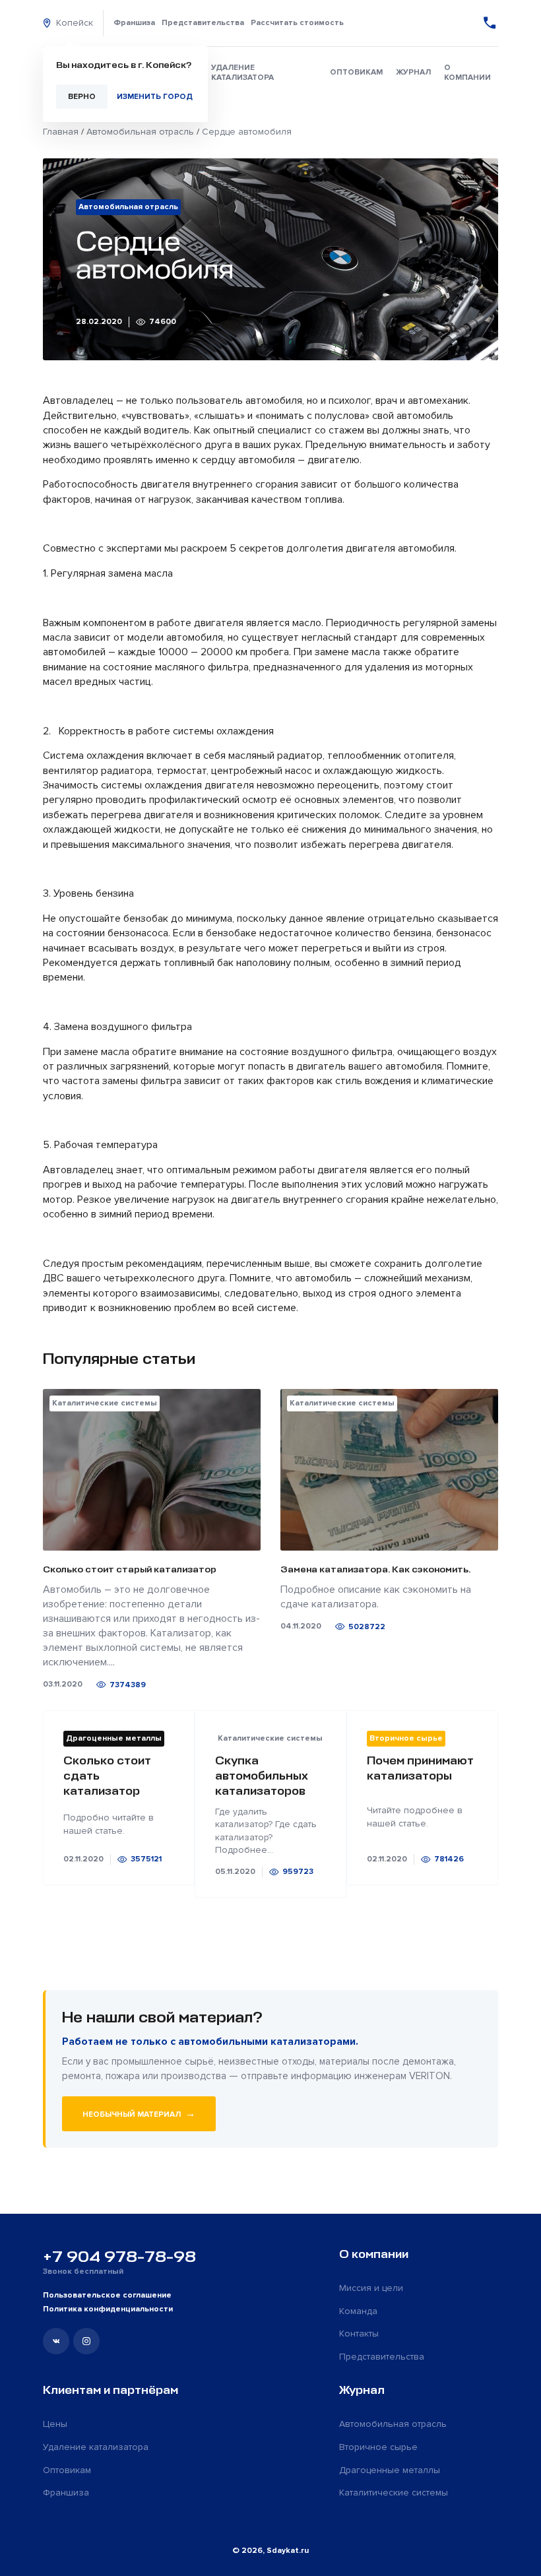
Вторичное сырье (378, 2447)
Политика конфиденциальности (108, 2309)
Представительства (203, 23)
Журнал (413, 72)
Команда (358, 2311)
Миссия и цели (371, 2288)
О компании (467, 73)
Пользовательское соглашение (107, 2295)
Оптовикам (356, 72)
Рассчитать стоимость (297, 23)
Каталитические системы (394, 2493)
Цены (55, 2424)
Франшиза (134, 23)
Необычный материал (139, 2113)
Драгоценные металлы (390, 2470)
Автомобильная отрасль (393, 2424)
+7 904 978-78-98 (119, 2257)
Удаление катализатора (242, 73)
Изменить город (155, 97)
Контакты (359, 2334)
